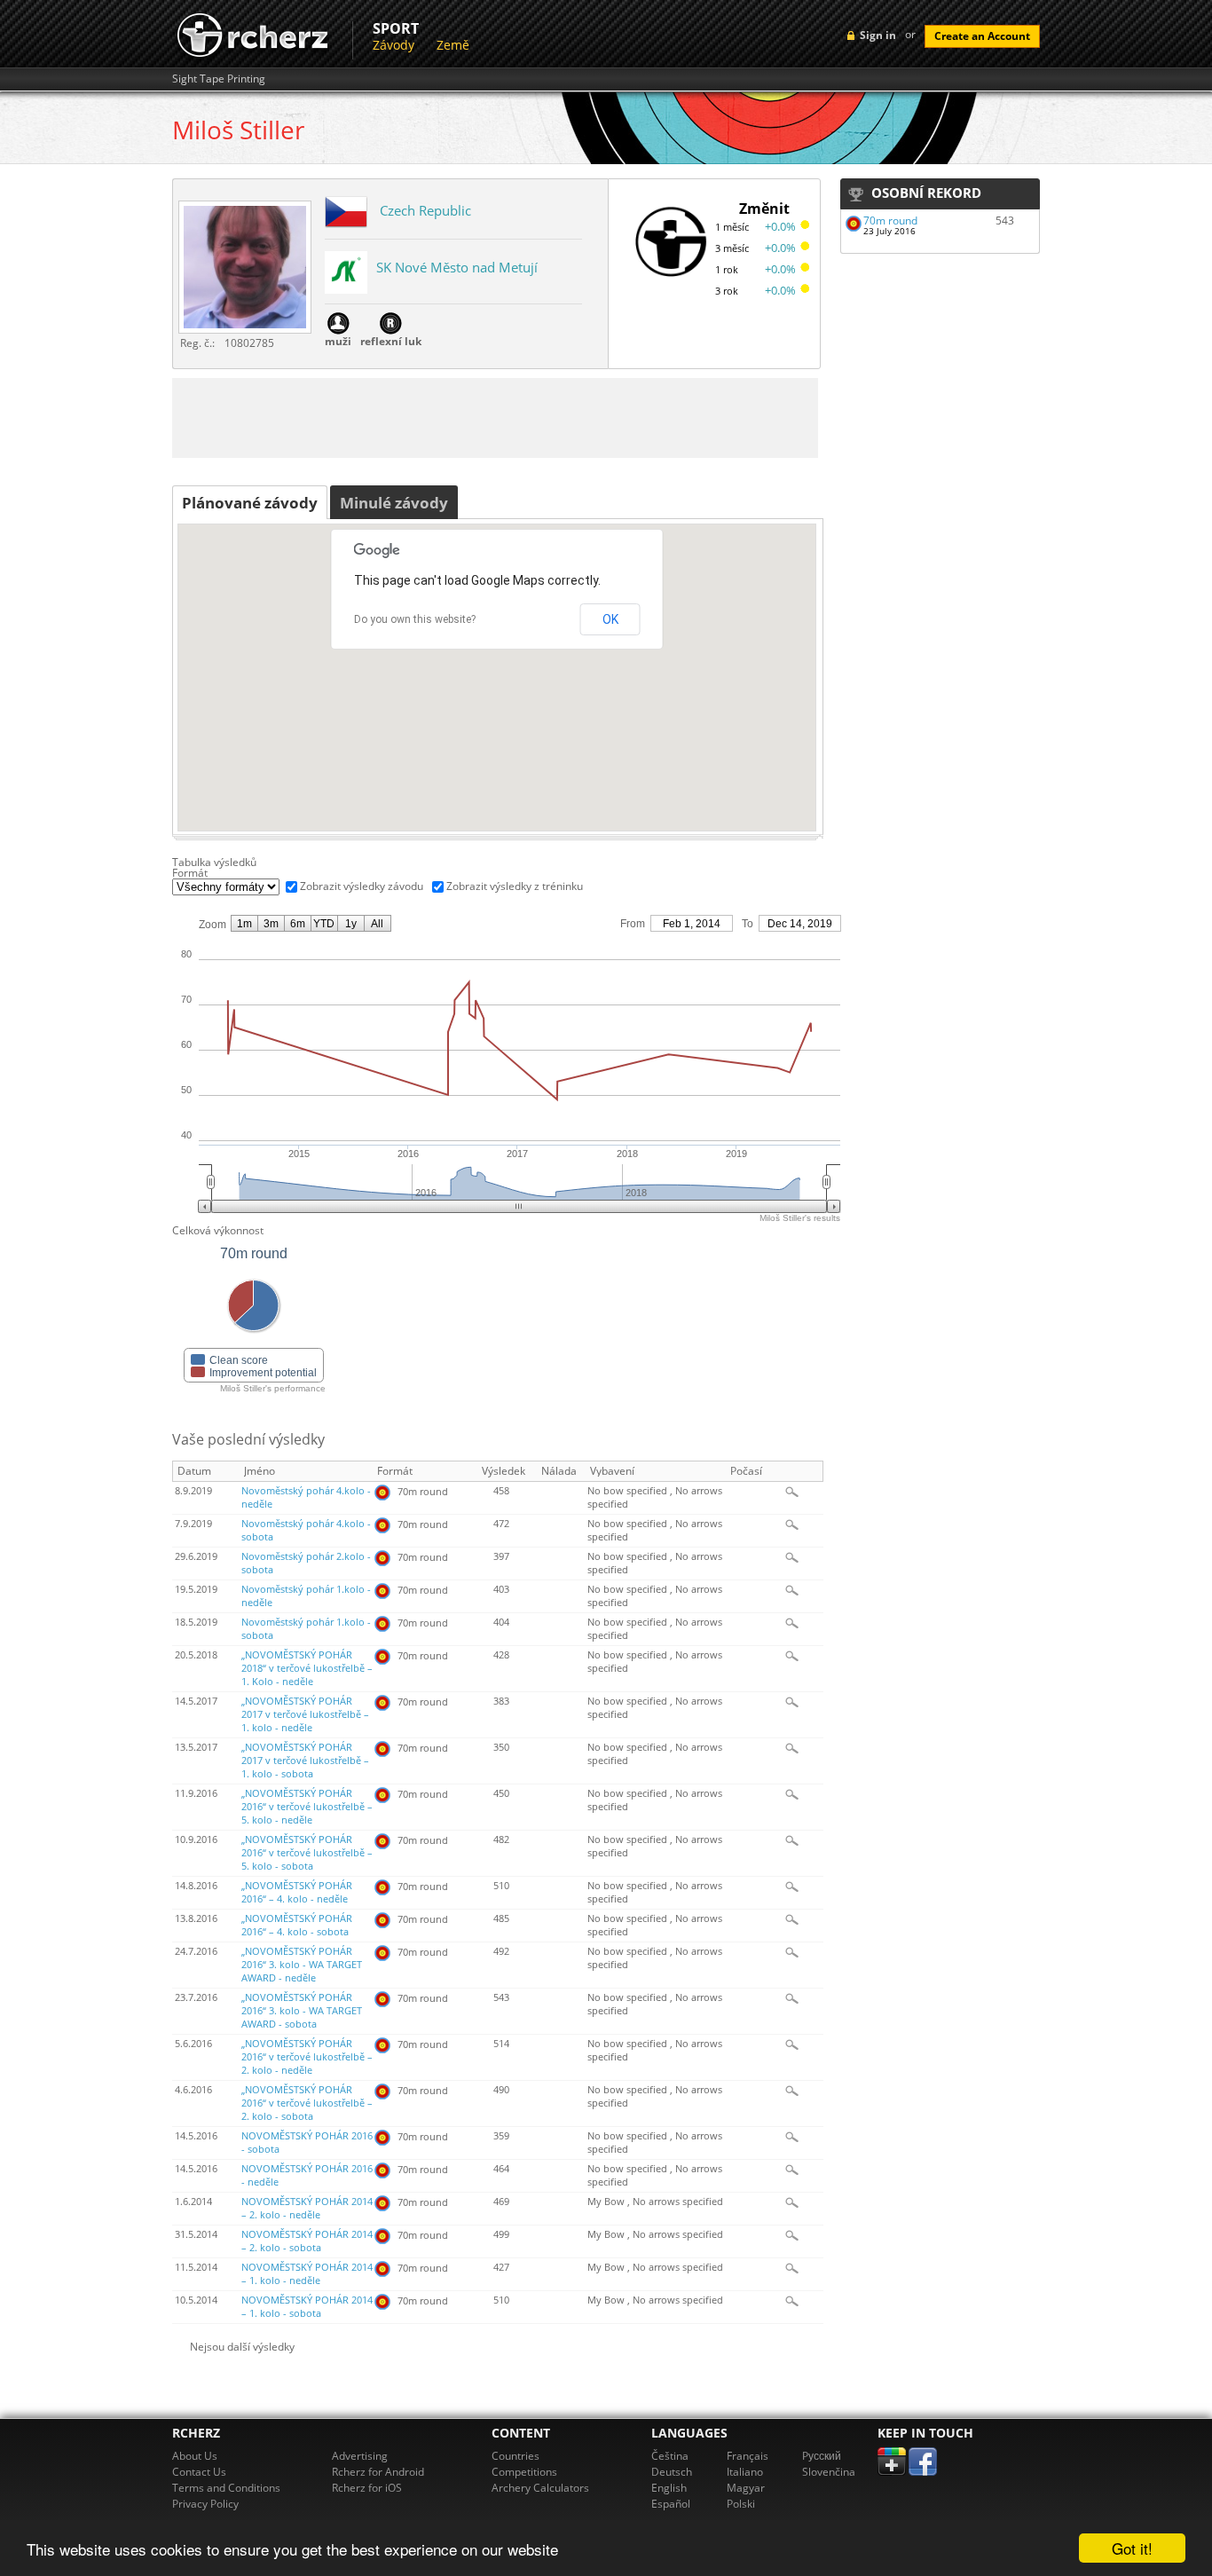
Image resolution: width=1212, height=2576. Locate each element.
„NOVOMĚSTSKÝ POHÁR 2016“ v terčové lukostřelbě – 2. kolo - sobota (307, 2103)
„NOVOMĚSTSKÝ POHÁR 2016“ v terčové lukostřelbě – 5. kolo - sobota (307, 1853)
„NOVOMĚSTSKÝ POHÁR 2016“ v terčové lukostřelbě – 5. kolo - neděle (307, 1807)
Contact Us (199, 2472)
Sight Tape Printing (219, 79)
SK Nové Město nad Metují (457, 267)
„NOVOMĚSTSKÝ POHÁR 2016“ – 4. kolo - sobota (297, 1925)
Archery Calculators (540, 2488)
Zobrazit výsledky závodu (362, 886)
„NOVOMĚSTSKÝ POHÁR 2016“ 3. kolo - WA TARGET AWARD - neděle (302, 1965)
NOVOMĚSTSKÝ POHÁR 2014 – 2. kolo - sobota (307, 2241)
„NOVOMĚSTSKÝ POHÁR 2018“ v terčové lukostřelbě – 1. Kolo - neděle (307, 1668)
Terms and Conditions (226, 2488)
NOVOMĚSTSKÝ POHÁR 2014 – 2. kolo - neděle (307, 2208)
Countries (515, 2456)
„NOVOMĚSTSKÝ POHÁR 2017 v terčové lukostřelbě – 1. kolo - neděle (305, 1714)
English (669, 2488)
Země (453, 45)
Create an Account (982, 36)
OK (610, 619)
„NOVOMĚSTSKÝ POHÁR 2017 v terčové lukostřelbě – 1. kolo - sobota (305, 1761)
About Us (195, 2456)
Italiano (745, 2472)
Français (748, 2456)
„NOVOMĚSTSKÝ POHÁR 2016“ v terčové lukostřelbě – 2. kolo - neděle (307, 2057)
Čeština (670, 2456)
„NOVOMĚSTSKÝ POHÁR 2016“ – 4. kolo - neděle (297, 1892)
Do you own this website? (415, 619)
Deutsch (672, 2472)
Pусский (822, 2456)
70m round (890, 221)
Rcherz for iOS (367, 2488)
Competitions (524, 2472)
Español (671, 2504)
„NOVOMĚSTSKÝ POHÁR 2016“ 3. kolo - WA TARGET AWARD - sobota (302, 2011)
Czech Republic (425, 210)
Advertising (360, 2456)
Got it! (1132, 2548)
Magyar (746, 2488)
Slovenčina (829, 2472)
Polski (741, 2504)
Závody (394, 45)
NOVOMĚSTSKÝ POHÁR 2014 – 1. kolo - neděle (307, 2274)
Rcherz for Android (378, 2472)
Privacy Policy (205, 2504)
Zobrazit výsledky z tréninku (515, 886)
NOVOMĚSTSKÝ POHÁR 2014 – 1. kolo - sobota (307, 2307)
